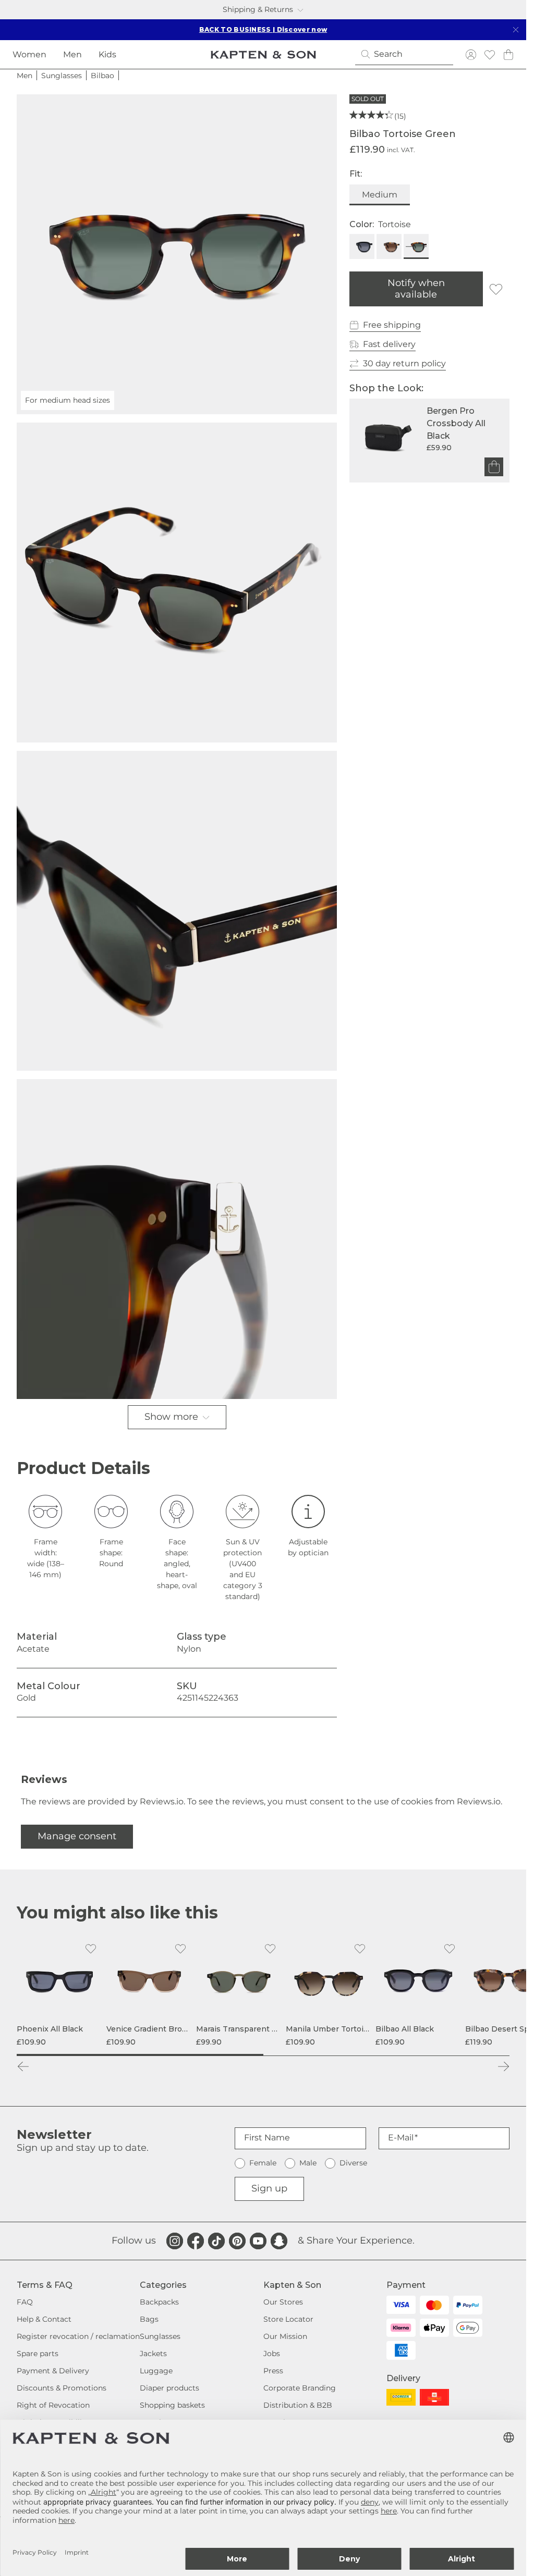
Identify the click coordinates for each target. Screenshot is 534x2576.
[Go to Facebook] (196, 2241)
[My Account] (471, 54)
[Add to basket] (494, 467)
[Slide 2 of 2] (387, 2055)
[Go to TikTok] (216, 2241)
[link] (59, 1992)
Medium (380, 195)
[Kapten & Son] (263, 55)
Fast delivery (389, 344)
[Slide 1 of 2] (140, 2055)
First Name (267, 2138)
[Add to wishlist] (496, 289)
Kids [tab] (107, 54)
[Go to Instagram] (175, 2241)
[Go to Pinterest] (237, 2241)
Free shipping (392, 325)
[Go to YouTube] (258, 2241)
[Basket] (508, 54)
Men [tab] (72, 54)
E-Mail (401, 2138)
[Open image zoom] (177, 583)
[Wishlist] (490, 54)
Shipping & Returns (258, 9)
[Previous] (23, 2066)
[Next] (503, 2066)
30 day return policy (404, 363)
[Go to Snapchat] (279, 2241)
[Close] (516, 30)
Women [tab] (29, 54)
